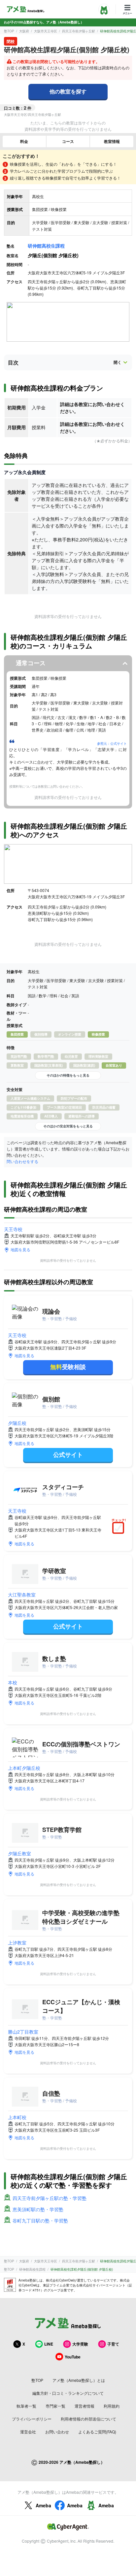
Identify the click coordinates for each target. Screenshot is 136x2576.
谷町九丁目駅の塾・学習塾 (40, 2220)
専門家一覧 (55, 2406)
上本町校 (17, 2117)
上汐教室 (17, 1942)
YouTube (73, 2357)
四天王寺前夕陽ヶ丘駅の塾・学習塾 (50, 2198)
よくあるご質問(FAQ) (97, 2432)
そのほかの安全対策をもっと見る (68, 1126)
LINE (49, 2344)
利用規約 (112, 2406)
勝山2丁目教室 (23, 2032)
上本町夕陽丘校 (24, 1768)
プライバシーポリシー (32, 2419)
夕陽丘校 (17, 1423)
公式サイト (68, 1455)
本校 (13, 1682)
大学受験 (80, 2344)
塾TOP (9, 31)
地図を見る (20, 1249)
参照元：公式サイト (112, 743)
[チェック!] (120, 1528)
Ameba (43, 2505)
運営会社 (28, 2432)
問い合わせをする (22, 1161)
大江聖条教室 (22, 1595)
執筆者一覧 (26, 2406)
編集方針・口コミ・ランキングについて (68, 2393)
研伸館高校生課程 (46, 246)
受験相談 (68, 1367)
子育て (113, 2344)
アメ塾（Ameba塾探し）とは (79, 2380)
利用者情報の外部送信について (88, 2419)
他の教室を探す (68, 91)
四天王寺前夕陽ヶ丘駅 (79, 31)
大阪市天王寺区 (46, 31)
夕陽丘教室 (19, 1853)
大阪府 (24, 31)
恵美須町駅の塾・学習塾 (38, 2209)
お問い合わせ (57, 2432)
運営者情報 (85, 2406)
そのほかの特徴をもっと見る (68, 1075)
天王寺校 (13, 1229)
